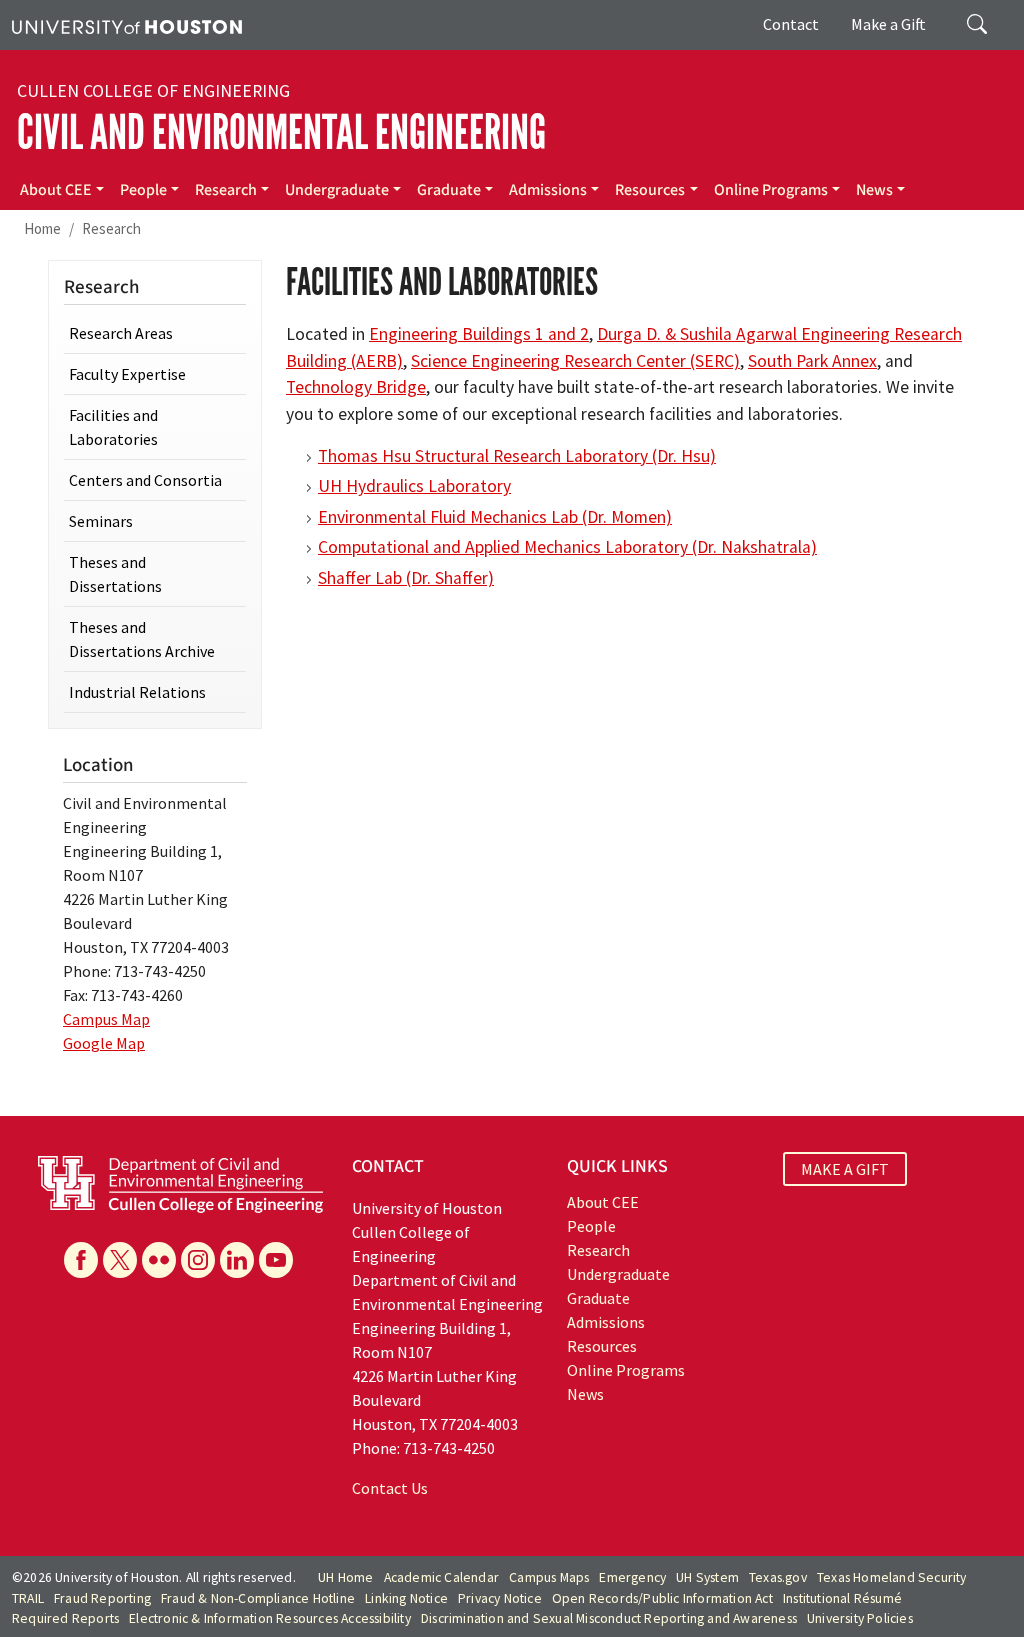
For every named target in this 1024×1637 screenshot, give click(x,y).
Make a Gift (888, 24)
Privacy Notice (500, 1598)
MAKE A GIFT (845, 1169)
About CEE (56, 190)
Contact (791, 24)
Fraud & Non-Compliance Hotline (258, 1598)
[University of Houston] (127, 25)
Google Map (104, 1043)
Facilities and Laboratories (113, 427)
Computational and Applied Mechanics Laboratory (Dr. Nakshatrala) (567, 547)
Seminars (101, 521)
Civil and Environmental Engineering (281, 132)
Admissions (548, 190)
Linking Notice (406, 1598)
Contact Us (390, 1488)
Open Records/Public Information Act (662, 1598)
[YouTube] (276, 1260)
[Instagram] (198, 1260)
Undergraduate (337, 190)
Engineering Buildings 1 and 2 (479, 334)
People (143, 190)
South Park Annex (812, 361)
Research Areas (121, 333)
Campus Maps (549, 1577)
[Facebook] (81, 1260)
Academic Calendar (441, 1577)
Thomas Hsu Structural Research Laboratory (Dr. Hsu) (517, 456)
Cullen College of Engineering (153, 91)
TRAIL (28, 1598)
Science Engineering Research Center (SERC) (575, 361)
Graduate (449, 190)
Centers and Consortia (145, 480)
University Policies (860, 1618)
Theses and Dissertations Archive (142, 639)
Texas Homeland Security (892, 1577)
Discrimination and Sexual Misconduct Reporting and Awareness (609, 1618)
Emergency (632, 1577)
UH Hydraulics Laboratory (414, 486)
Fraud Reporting (102, 1598)
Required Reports (65, 1618)
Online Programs (771, 190)
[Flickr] (159, 1260)
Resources (650, 190)
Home (42, 228)
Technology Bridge (356, 387)
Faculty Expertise (127, 374)
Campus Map (106, 1019)
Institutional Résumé (842, 1598)
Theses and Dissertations (115, 574)
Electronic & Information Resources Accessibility (270, 1618)
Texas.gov (778, 1577)
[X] (120, 1260)
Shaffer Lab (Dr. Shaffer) (406, 578)
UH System (707, 1577)
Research (226, 190)
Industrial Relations (137, 692)
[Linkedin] (237, 1260)
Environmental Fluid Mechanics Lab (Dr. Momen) (495, 517)
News (874, 190)
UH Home (345, 1577)
